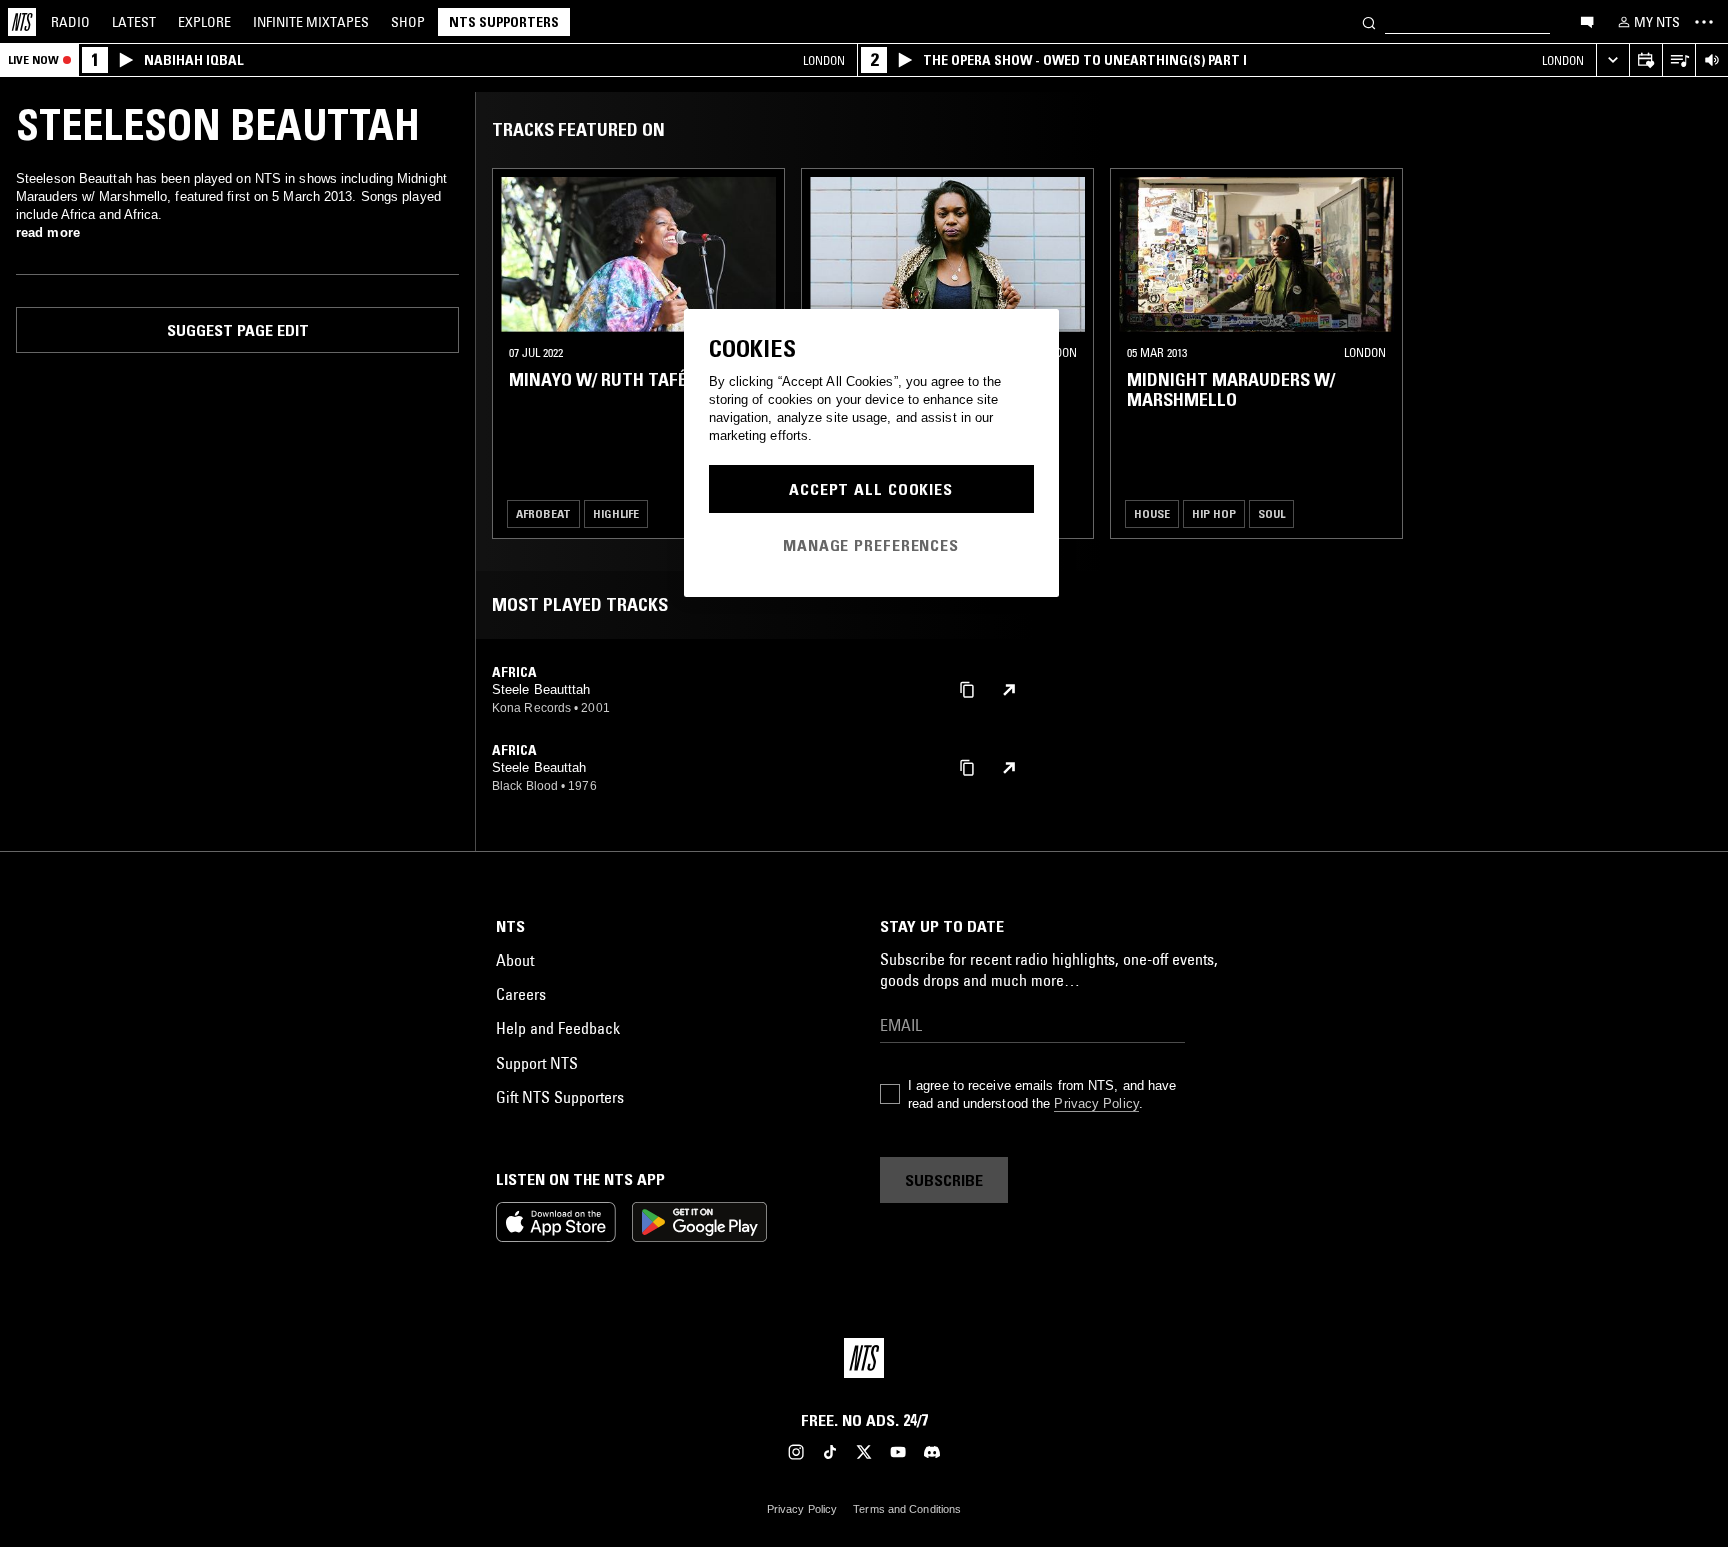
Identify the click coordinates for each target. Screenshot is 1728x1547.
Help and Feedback (558, 1028)
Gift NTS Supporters (560, 1097)
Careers (521, 994)
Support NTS (537, 1063)
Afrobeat (543, 513)
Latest (134, 22)
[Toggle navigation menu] (1704, 22)
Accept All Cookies (871, 489)
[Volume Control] (1711, 60)
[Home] (22, 22)
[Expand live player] (1612, 60)
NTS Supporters (504, 22)
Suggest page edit (238, 330)
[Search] (1369, 21)
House (1152, 513)
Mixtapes (311, 22)
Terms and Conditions (907, 1509)
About (515, 960)
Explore (204, 22)
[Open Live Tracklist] (1678, 60)
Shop (408, 22)
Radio (70, 22)
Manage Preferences (871, 545)
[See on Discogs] (1009, 690)
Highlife (616, 513)
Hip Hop (1214, 513)
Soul (1271, 513)
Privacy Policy (1096, 1103)
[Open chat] (1587, 21)
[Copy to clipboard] (967, 688)
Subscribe (944, 1180)
